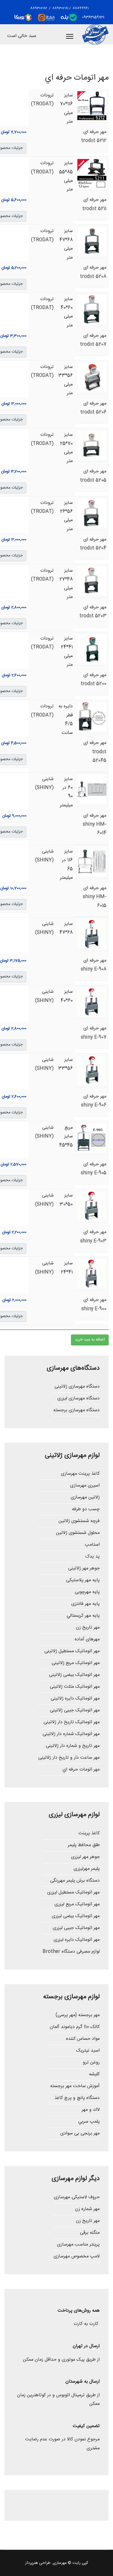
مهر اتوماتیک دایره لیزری (77, 1940)
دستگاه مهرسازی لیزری (79, 1398)
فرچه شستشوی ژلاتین (79, 1521)
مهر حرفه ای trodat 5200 (93, 679)
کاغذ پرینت (89, 1833)
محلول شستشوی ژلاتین (78, 1533)
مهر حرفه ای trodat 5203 (93, 612)
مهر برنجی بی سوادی (80, 2133)
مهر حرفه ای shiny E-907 (94, 1033)
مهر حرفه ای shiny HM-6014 (95, 825)
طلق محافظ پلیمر (84, 1845)
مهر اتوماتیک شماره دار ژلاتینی (71, 1734)
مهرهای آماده (87, 1639)
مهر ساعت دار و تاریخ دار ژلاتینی (69, 1758)
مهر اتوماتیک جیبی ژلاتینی (75, 1710)
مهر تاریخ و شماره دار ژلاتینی (73, 1746)
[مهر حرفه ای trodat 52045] (92, 717)
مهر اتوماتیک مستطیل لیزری (73, 1892)
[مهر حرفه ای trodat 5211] (92, 173)
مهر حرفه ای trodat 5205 (93, 476)
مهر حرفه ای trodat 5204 (93, 544)
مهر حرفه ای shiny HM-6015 (95, 897)
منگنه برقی (90, 2233)
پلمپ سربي (89, 2122)
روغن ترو (91, 2062)
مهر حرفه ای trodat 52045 (95, 752)
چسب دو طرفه (86, 1509)
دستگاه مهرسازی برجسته (76, 1410)
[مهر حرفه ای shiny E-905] (92, 1138)
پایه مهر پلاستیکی (83, 1580)
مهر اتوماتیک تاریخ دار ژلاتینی (72, 1722)
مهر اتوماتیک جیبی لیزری (76, 1928)
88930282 (39, 8)
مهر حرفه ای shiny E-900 (94, 1304)
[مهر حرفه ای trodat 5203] (92, 581)
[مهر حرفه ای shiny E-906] (92, 1070)
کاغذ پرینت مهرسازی (80, 1474)
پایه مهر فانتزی (85, 1604)
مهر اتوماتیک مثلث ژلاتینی (75, 1687)
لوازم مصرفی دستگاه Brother (71, 1952)
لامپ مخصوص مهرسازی (77, 2256)
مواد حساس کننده (83, 2039)
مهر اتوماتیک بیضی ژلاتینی (74, 1675)
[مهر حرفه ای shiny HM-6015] (92, 862)
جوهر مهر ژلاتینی (84, 1568)
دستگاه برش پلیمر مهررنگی (75, 1881)
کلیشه (94, 2074)
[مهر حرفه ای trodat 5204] (92, 513)
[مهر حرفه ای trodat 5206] (92, 377)
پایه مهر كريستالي (83, 1616)
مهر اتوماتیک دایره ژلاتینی (75, 1699)
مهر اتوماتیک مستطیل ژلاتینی (72, 1651)
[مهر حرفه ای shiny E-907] (92, 1002)
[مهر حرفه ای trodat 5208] (92, 241)
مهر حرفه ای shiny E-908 (94, 965)
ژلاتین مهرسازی (85, 1497)
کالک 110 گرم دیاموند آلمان (75, 2027)
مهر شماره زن (87, 2209)
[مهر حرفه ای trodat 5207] (92, 309)
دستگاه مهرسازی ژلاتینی (77, 1387)
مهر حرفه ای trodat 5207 (93, 340)
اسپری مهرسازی (85, 1486)
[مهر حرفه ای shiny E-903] (92, 1206)
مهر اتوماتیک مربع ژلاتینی (76, 1663)
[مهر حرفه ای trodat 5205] (92, 445)
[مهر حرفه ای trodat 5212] (92, 106)
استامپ (92, 1545)
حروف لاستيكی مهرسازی (77, 2197)
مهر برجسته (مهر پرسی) (78, 2015)
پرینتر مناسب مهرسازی (78, 2245)
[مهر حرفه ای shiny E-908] (92, 934)
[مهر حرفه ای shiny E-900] (92, 1274)
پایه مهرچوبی (87, 1592)
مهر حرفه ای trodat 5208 (93, 272)
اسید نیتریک (88, 2051)
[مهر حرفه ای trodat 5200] (92, 649)
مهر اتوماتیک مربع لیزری (77, 1904)
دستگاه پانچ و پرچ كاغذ (77, 2098)
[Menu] (70, 36)
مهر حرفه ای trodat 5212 (94, 136)
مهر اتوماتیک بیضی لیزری (76, 1916)
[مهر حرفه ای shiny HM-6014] (92, 789)
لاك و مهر (91, 2110)
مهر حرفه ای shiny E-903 (93, 1236)
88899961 (81, 8)
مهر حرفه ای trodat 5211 (94, 204)
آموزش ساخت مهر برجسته (75, 2086)
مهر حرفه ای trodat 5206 (93, 408)
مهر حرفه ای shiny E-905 (94, 1169)
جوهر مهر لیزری (85, 1857)
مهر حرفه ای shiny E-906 (94, 1101)
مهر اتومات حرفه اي (81, 1770)
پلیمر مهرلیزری (87, 1869)
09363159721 (93, 17)
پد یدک (92, 1557)
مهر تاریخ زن (88, 1628)
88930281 (60, 8)
